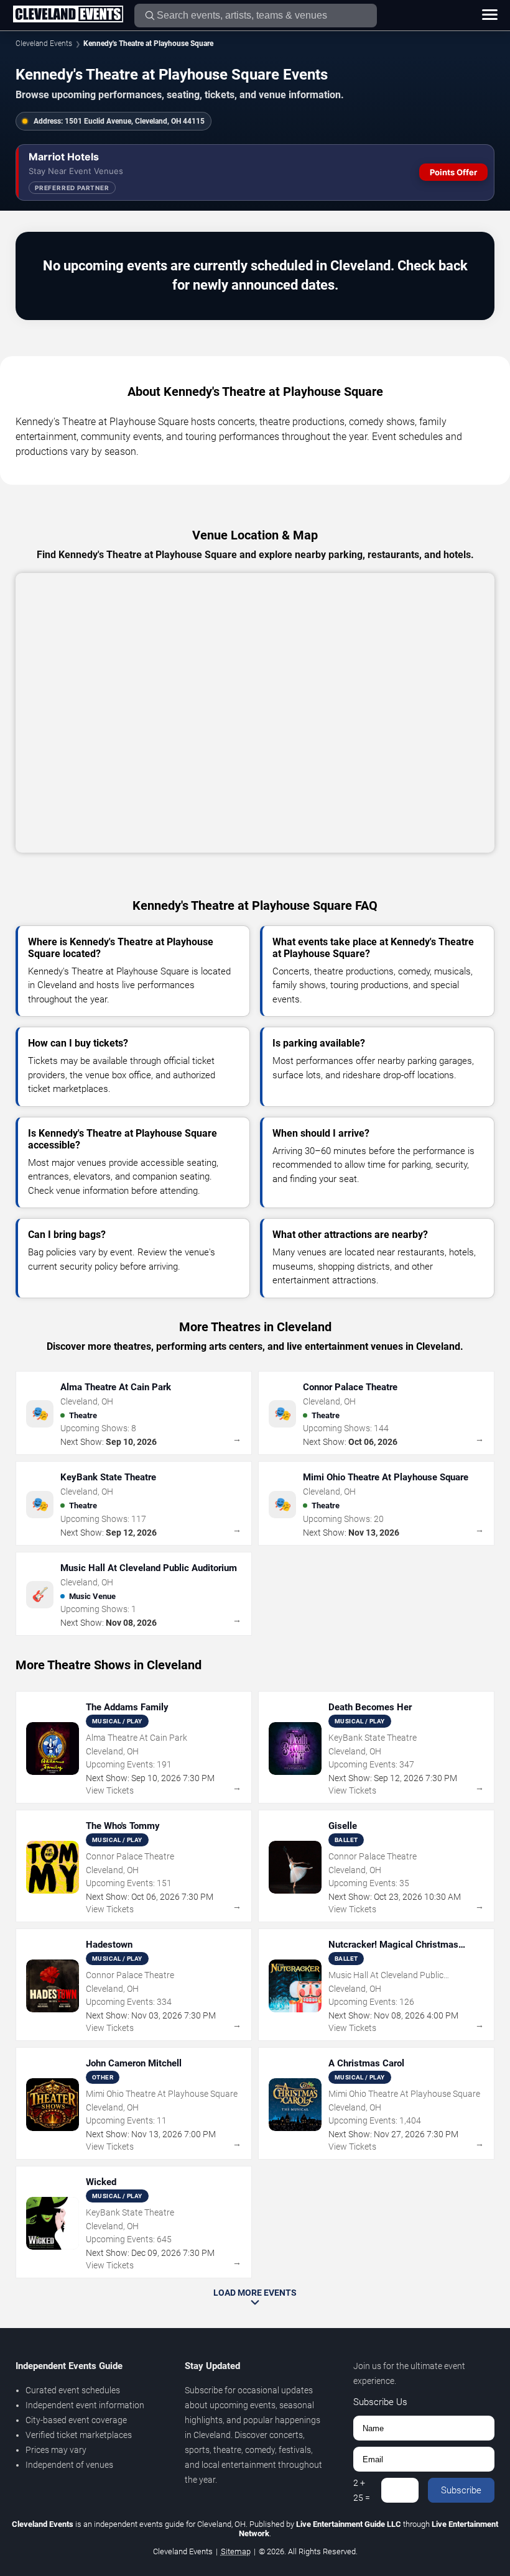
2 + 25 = (362, 2490)
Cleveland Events (44, 44)
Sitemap (236, 2551)
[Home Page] (68, 15)
